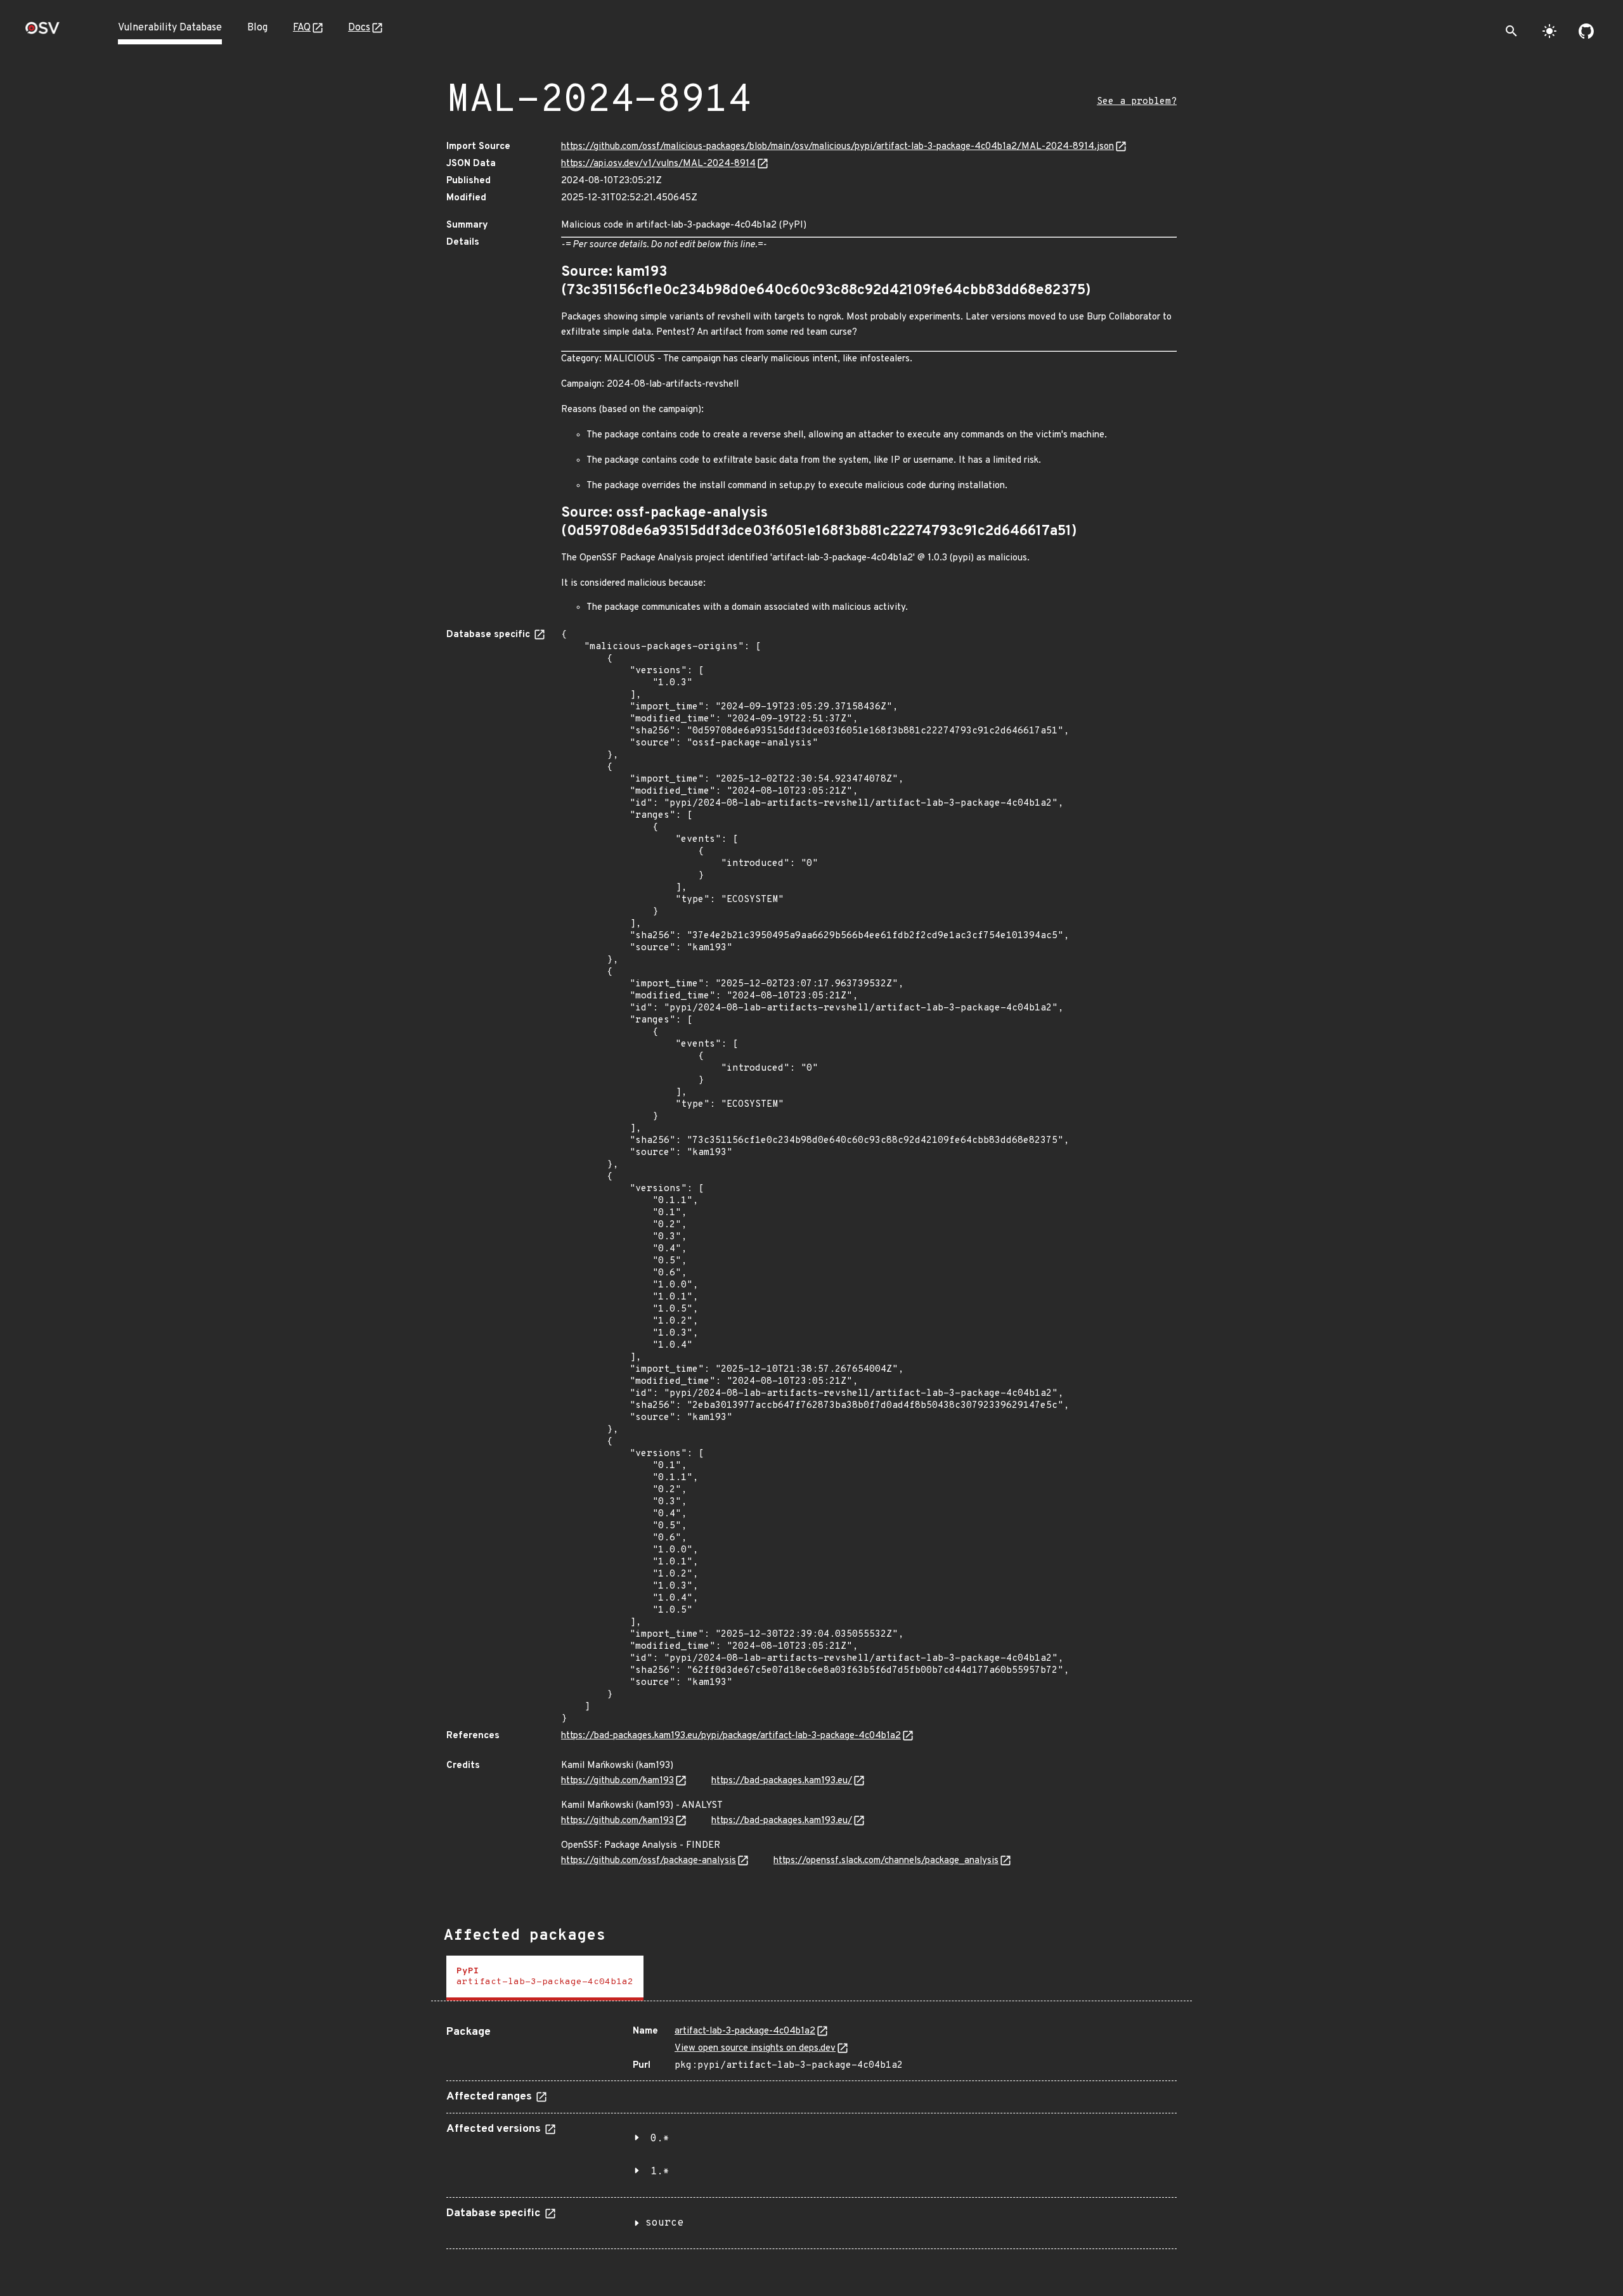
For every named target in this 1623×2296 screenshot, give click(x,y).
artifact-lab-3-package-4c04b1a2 (745, 2031)
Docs (359, 28)
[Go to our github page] (1586, 31)
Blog (257, 28)
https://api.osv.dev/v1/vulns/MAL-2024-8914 (658, 164)
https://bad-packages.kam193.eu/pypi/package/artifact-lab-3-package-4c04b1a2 (731, 1736)
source (664, 2223)
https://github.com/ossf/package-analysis (649, 1861)
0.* (660, 2139)
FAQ (302, 28)
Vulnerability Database (170, 28)
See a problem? (1137, 102)
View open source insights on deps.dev (755, 2048)
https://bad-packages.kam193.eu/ (782, 1781)
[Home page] (42, 32)
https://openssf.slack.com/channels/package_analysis (886, 1861)
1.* (660, 2172)
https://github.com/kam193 (618, 1781)
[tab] (545, 1978)
